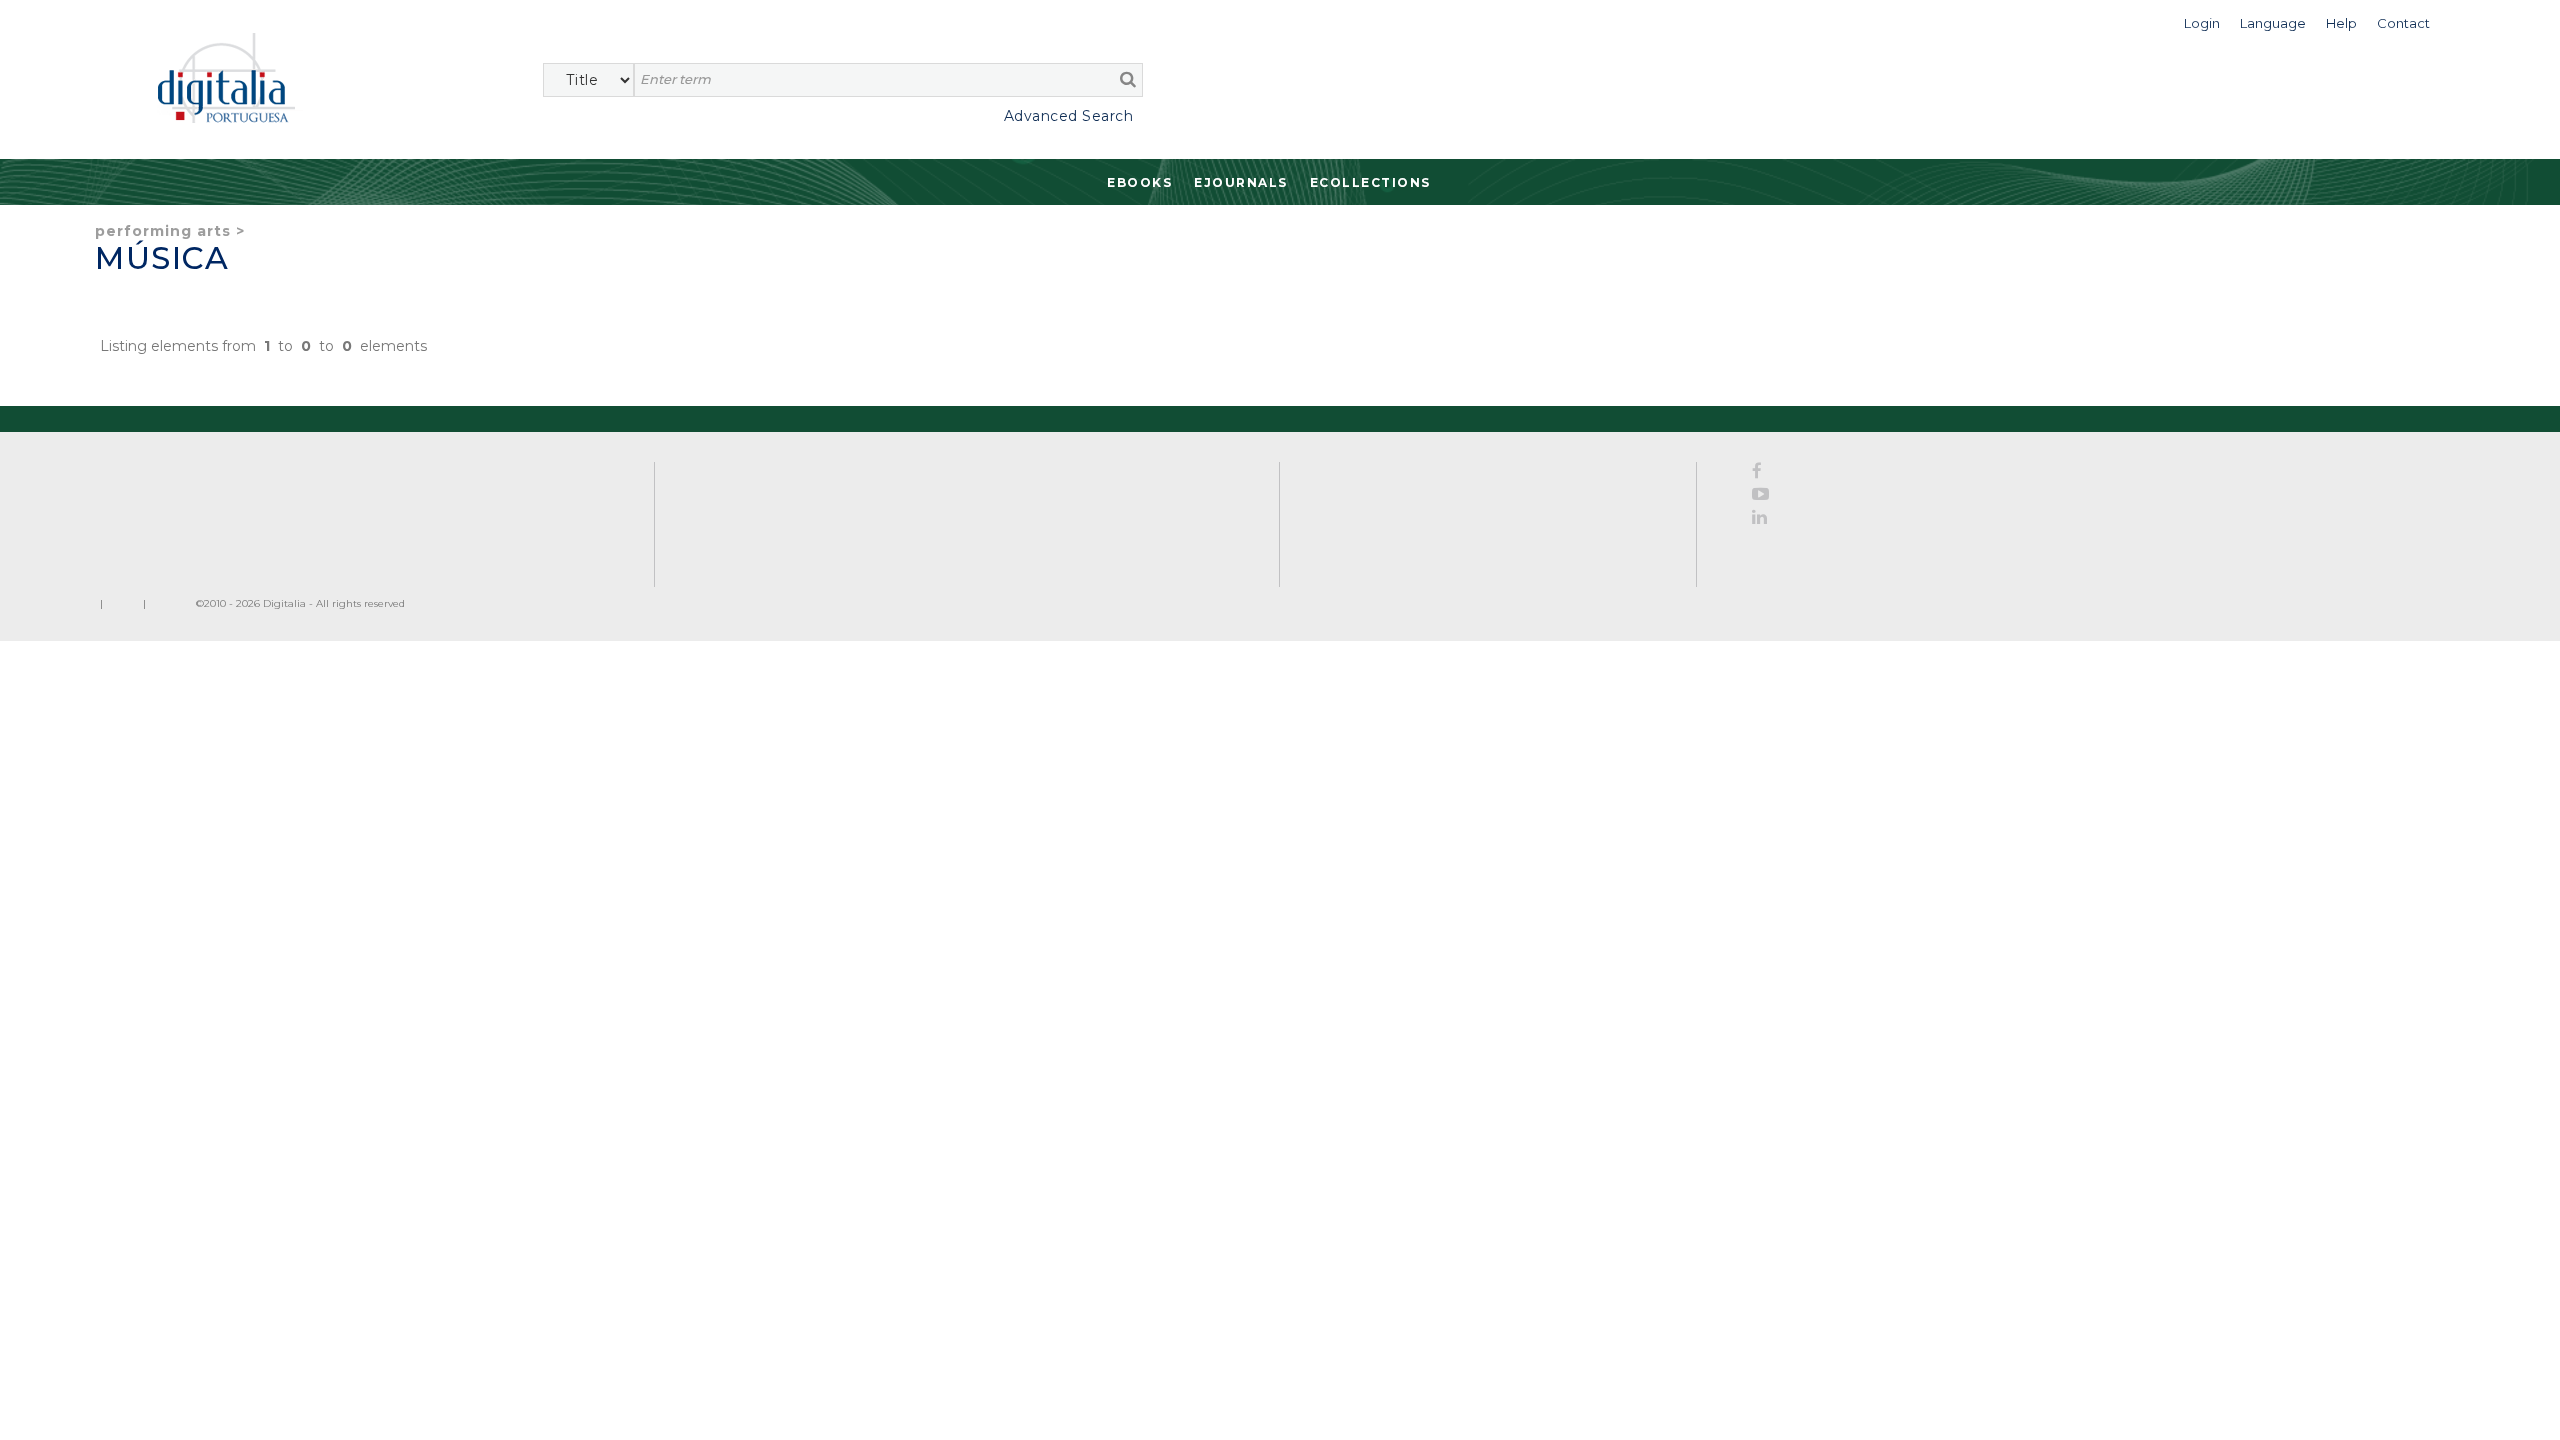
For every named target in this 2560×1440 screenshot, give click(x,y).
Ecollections (1370, 182)
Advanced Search (1068, 116)
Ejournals (1241, 182)
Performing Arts (163, 231)
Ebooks (1139, 182)
